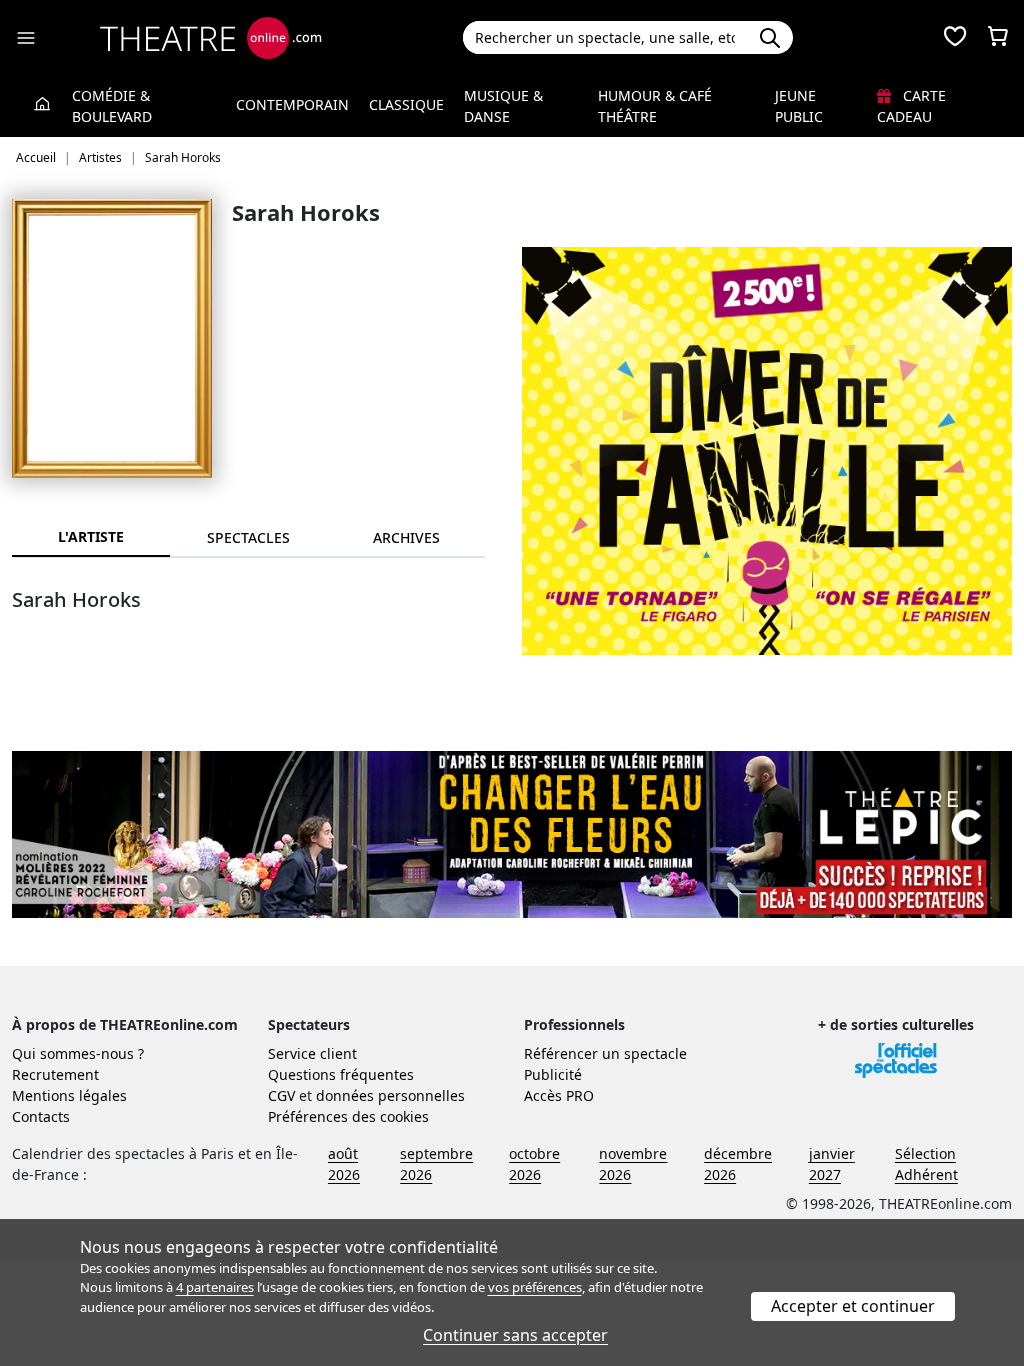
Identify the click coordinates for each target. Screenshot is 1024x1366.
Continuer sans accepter (515, 1335)
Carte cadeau (911, 106)
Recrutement (55, 1074)
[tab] (249, 537)
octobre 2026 (534, 1164)
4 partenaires (215, 1287)
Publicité (553, 1074)
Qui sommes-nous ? (78, 1053)
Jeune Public (799, 106)
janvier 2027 (832, 1164)
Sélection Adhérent (926, 1164)
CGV (281, 1095)
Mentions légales (69, 1095)
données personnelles (390, 1095)
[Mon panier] (998, 38)
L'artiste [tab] (91, 536)
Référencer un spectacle (605, 1053)
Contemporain (292, 104)
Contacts (41, 1116)
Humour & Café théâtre (655, 106)
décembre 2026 (738, 1164)
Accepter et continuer (853, 1306)
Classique (406, 104)
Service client (312, 1053)
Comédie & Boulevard (112, 106)
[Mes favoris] (955, 38)
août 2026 (344, 1164)
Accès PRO (559, 1095)
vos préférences (535, 1287)
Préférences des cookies (348, 1116)
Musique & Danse (503, 106)
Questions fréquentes (341, 1074)
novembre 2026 (633, 1164)
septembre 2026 (436, 1164)
